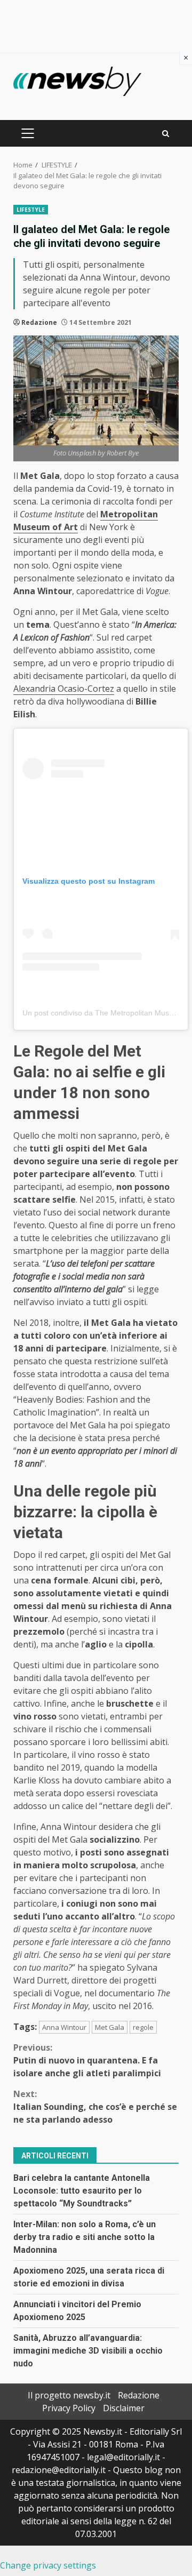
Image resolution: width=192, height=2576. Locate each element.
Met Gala (110, 2027)
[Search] (166, 134)
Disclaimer (124, 2408)
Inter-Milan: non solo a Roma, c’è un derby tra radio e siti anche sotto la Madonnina (85, 2237)
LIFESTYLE (31, 210)
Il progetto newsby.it (69, 2395)
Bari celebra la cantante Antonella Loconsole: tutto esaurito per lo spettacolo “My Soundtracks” (82, 2191)
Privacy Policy (69, 2408)
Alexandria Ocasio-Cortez (64, 689)
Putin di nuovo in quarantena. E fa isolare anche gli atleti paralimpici (87, 2060)
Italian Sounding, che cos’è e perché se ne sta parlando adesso (95, 2107)
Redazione (39, 322)
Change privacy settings (48, 2565)
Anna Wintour (64, 2027)
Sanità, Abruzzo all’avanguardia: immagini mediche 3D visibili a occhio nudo (88, 2351)
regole (143, 2027)
